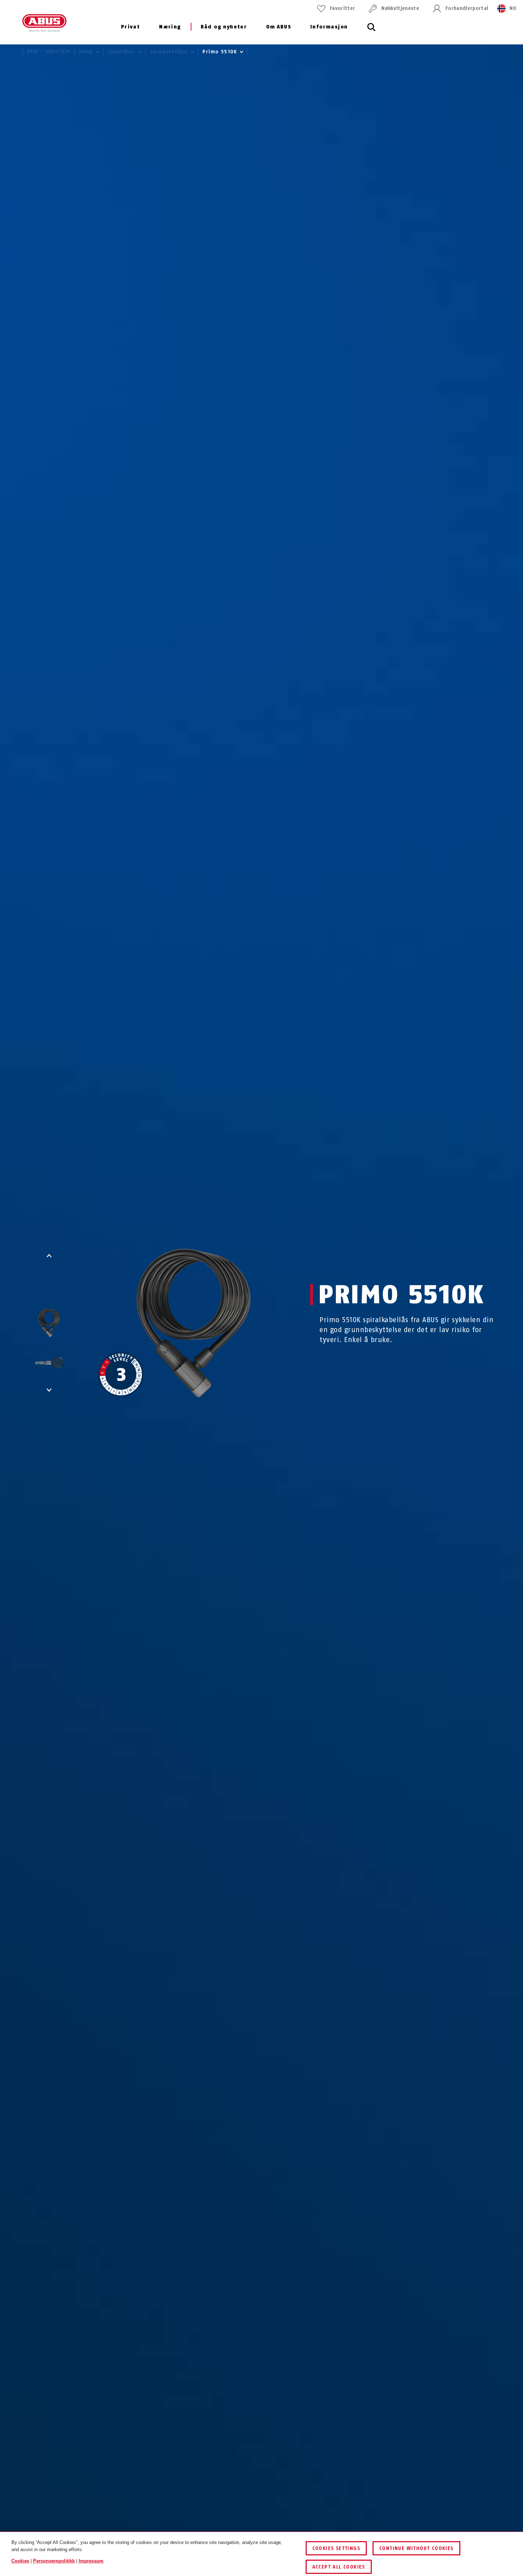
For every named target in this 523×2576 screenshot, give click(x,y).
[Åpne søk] (371, 31)
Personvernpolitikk (54, 2561)
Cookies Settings (336, 2548)
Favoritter (342, 8)
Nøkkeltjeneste (400, 8)
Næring (170, 27)
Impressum (91, 2561)
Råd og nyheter (224, 27)
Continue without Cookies (416, 2548)
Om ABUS (279, 27)
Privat (130, 27)
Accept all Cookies (339, 2567)
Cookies (20, 2561)
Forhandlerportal (467, 8)
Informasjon (329, 27)
